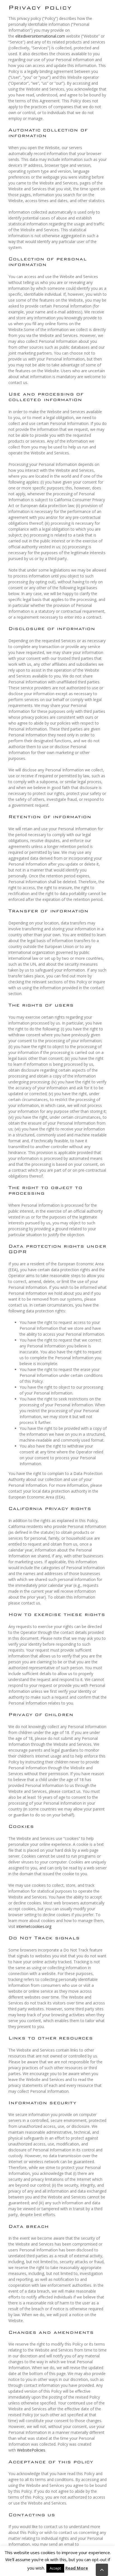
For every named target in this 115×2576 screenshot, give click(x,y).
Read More (77, 2568)
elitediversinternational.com (40, 36)
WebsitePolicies (31, 2450)
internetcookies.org (34, 1926)
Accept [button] (55, 2568)
